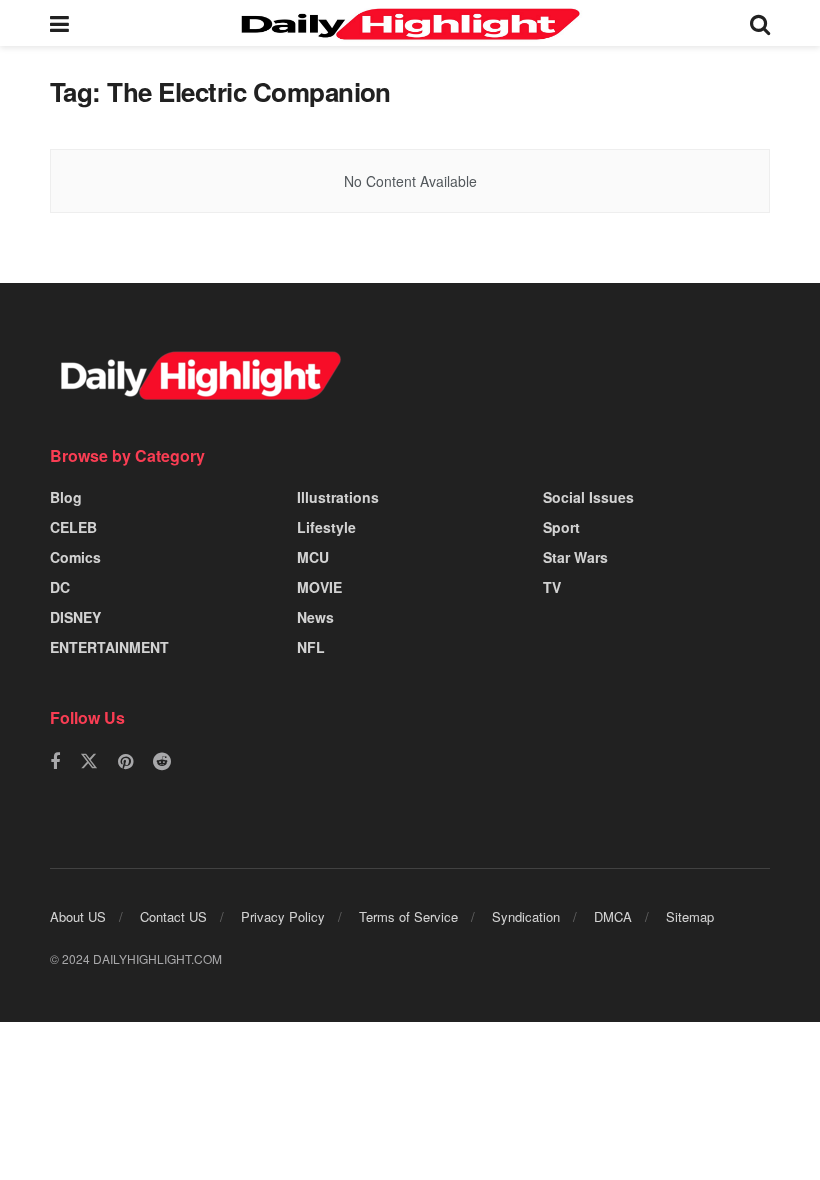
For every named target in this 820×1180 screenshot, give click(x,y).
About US (78, 916)
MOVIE (319, 587)
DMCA (613, 916)
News (315, 617)
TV (552, 587)
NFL (311, 647)
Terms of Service (408, 916)
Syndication (526, 916)
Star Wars (575, 557)
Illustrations (338, 497)
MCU (313, 557)
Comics (75, 557)
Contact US (173, 916)
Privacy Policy (283, 916)
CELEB (73, 527)
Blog (66, 497)
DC (60, 587)
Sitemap (690, 916)
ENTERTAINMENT (109, 647)
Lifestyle (326, 527)
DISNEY (75, 617)
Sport (561, 527)
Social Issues (588, 497)
